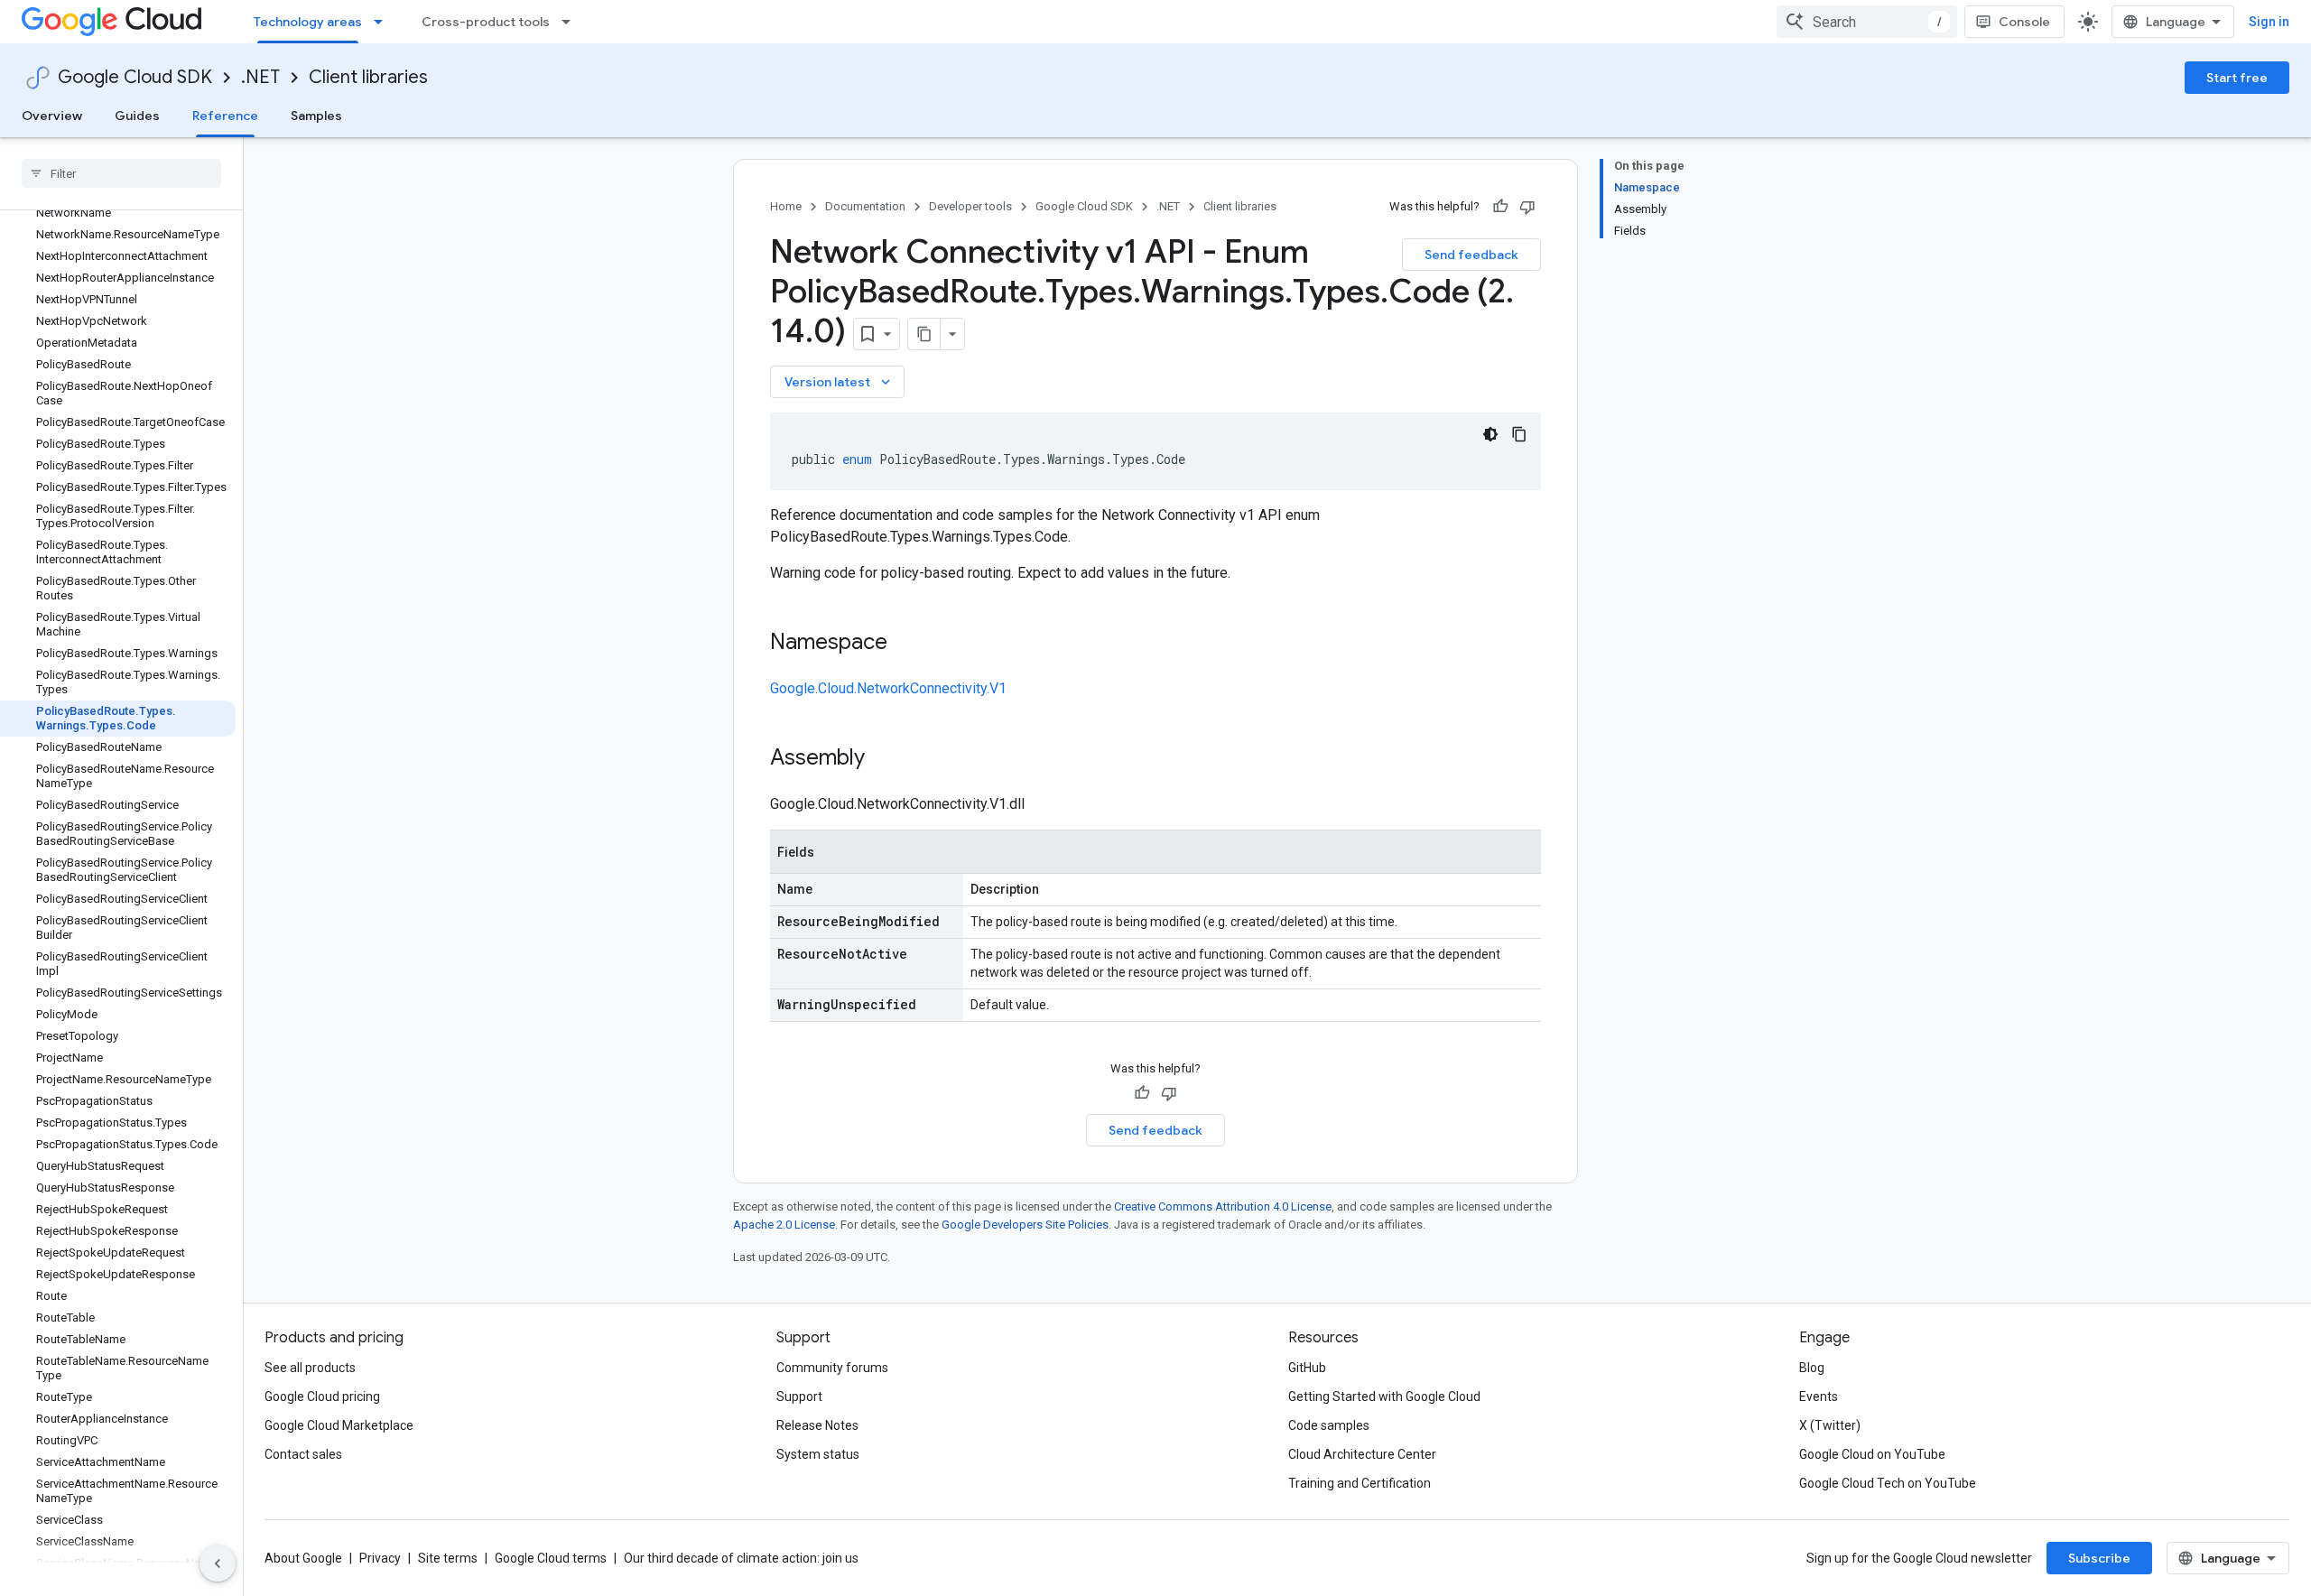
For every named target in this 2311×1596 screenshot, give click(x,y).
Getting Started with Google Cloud (1384, 1396)
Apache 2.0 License (784, 1225)
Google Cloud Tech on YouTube (1888, 1483)
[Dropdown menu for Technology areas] (384, 22)
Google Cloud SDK (135, 77)
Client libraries (368, 77)
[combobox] (1867, 22)
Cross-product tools (486, 22)
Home (786, 206)
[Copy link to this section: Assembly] (883, 759)
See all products (310, 1368)
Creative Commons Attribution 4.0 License (1223, 1206)
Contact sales (303, 1454)
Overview (52, 116)
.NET (260, 77)
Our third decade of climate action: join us (741, 1558)
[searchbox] (121, 173)
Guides (137, 116)
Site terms (448, 1558)
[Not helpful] (1527, 207)
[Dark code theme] (1490, 434)
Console (2024, 22)
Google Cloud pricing (322, 1396)
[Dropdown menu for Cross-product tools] (571, 22)
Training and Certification (1360, 1483)
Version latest (839, 382)
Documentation (865, 206)
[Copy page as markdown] (924, 334)
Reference (225, 116)
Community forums (832, 1368)
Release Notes (817, 1425)
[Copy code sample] (1519, 434)
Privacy (380, 1558)
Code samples (1329, 1425)
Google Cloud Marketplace (339, 1425)
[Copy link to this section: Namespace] (905, 644)
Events (1819, 1396)
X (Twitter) (1830, 1425)
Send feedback (1471, 255)
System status (818, 1454)
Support (799, 1396)
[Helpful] (1500, 207)
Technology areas (308, 22)
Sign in (2269, 22)
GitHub (1307, 1368)
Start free (2237, 78)
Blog (1812, 1368)
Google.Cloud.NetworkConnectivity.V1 (888, 688)
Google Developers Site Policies (1025, 1225)
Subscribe (2099, 1558)
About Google (303, 1558)
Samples (316, 116)
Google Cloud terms (551, 1558)
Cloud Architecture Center (1362, 1454)
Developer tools (970, 206)
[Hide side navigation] (218, 1564)
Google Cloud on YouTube (1872, 1454)
